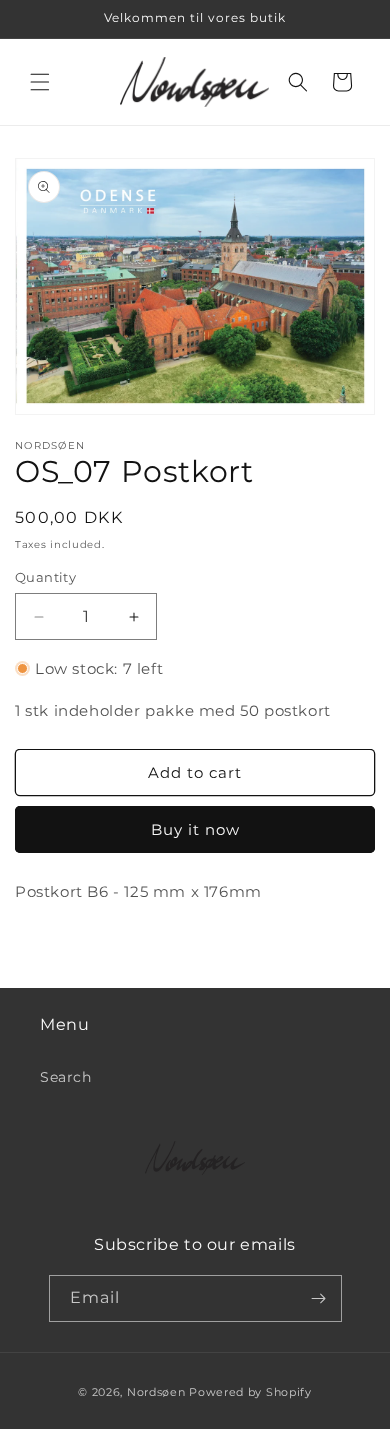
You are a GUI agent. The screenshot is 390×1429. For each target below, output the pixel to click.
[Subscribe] (319, 1298)
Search (66, 1077)
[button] (40, 82)
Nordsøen (156, 1392)
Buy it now (195, 829)
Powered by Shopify (250, 1392)
